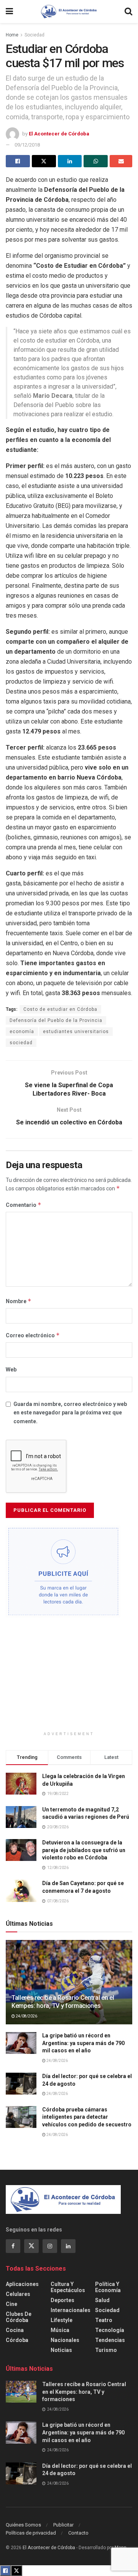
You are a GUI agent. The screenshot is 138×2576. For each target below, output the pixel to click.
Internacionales (71, 2310)
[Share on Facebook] (18, 161)
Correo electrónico (33, 1335)
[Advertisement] (69, 1677)
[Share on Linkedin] (70, 161)
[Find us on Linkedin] (68, 2246)
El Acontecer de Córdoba (59, 134)
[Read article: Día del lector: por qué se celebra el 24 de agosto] (21, 2084)
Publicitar (63, 2525)
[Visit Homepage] (69, 12)
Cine (11, 2304)
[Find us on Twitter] (31, 2246)
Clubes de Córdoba (19, 2317)
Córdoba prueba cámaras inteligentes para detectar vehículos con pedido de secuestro (87, 2117)
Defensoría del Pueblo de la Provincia (56, 1020)
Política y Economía (108, 2287)
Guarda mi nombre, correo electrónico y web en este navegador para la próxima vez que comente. (70, 1413)
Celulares (18, 2294)
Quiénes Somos (23, 2525)
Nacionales (65, 2340)
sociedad (21, 1043)
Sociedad (34, 35)
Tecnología (110, 2330)
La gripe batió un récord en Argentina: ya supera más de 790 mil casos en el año (83, 2043)
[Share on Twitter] (44, 161)
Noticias (61, 2350)
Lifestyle (62, 2320)
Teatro (104, 2320)
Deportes (62, 2300)
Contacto (78, 2533)
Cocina (15, 2330)
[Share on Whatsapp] (96, 161)
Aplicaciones (22, 2284)
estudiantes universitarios (76, 1032)
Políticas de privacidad (31, 2533)
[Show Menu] (9, 12)
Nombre (19, 1301)
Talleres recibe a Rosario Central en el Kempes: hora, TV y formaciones (63, 2002)
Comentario (24, 1205)
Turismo (106, 2350)
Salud (102, 2300)
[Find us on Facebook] (13, 2246)
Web (11, 1370)
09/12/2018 (27, 145)
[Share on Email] (121, 161)
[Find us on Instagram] (50, 2246)
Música (60, 2330)
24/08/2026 (26, 2016)
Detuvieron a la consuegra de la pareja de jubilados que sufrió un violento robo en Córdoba (84, 1850)
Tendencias (110, 2340)
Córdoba (17, 2340)
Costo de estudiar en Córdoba (60, 1009)
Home (12, 35)
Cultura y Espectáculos (68, 2287)
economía (22, 1032)
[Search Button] (128, 12)
